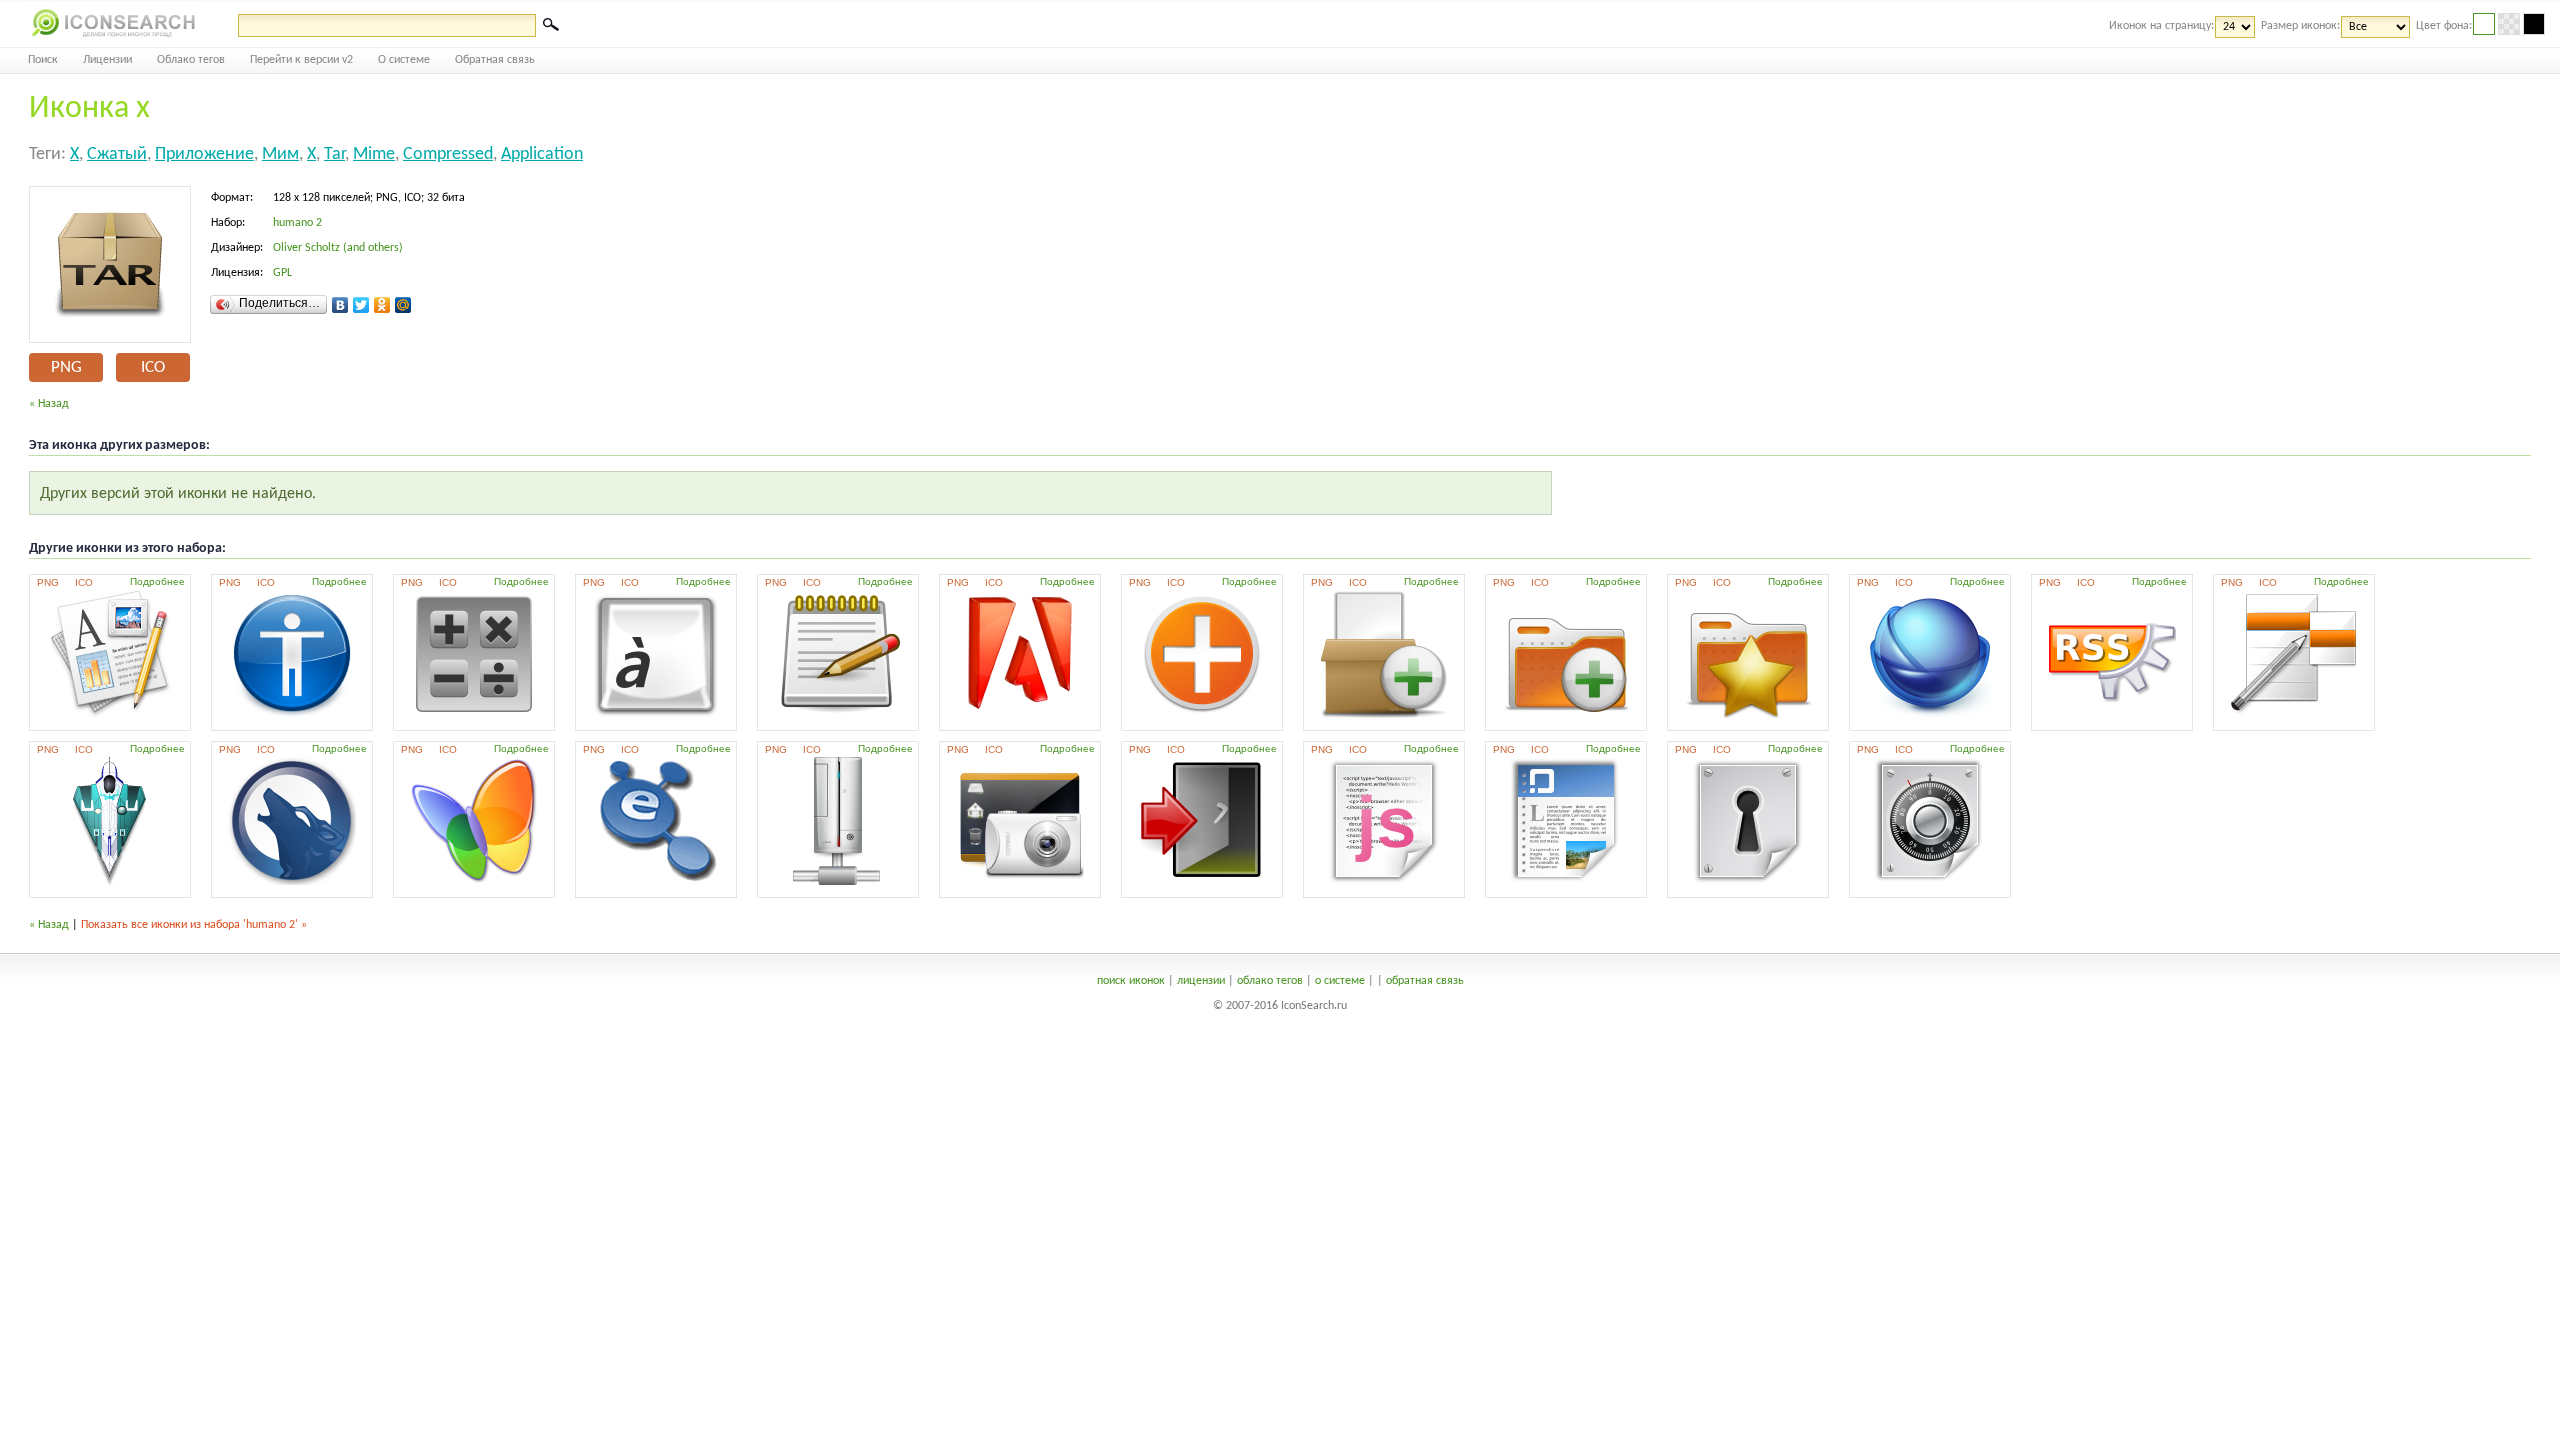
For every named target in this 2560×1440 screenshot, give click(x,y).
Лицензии (107, 60)
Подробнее (157, 581)
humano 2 (297, 223)
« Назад (49, 404)
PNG (66, 367)
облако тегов (1270, 981)
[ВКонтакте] (340, 305)
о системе (1340, 981)
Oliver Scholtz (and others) (338, 248)
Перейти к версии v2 (301, 60)
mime (374, 154)
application (542, 154)
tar (334, 154)
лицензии (1201, 981)
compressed (448, 154)
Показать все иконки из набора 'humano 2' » (194, 925)
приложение (204, 154)
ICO (153, 367)
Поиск (43, 60)
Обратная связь (495, 60)
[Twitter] (361, 305)
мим (280, 154)
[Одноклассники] (382, 305)
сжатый (117, 154)
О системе (404, 60)
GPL (282, 273)
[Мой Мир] (403, 305)
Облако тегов (191, 60)
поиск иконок (1131, 981)
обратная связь (1425, 981)
